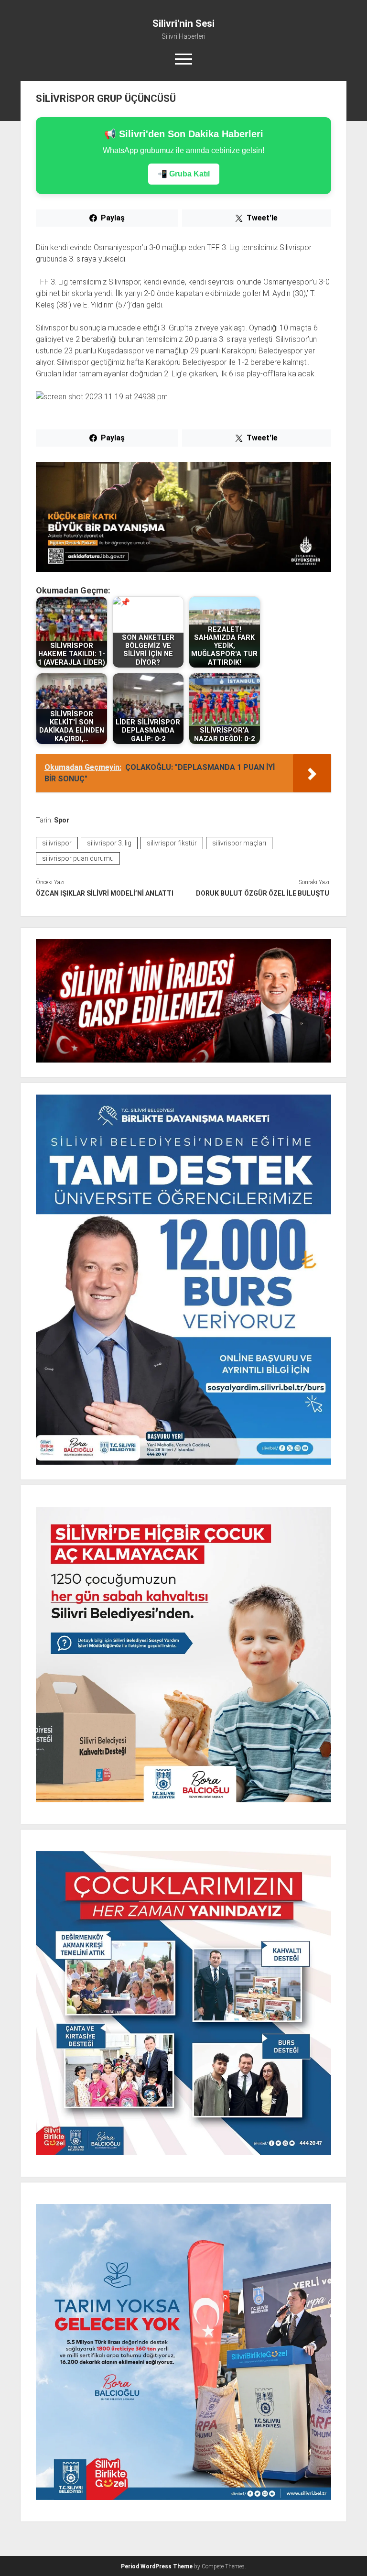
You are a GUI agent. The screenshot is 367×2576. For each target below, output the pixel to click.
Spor (62, 820)
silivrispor (57, 843)
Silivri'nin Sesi (183, 23)
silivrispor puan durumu (78, 858)
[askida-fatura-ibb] (184, 569)
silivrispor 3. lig (109, 843)
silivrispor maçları (239, 843)
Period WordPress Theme (157, 2566)
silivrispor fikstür (172, 843)
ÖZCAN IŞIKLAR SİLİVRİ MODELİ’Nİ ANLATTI (105, 893)
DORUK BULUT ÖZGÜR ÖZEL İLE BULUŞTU (263, 893)
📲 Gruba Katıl (184, 174)
